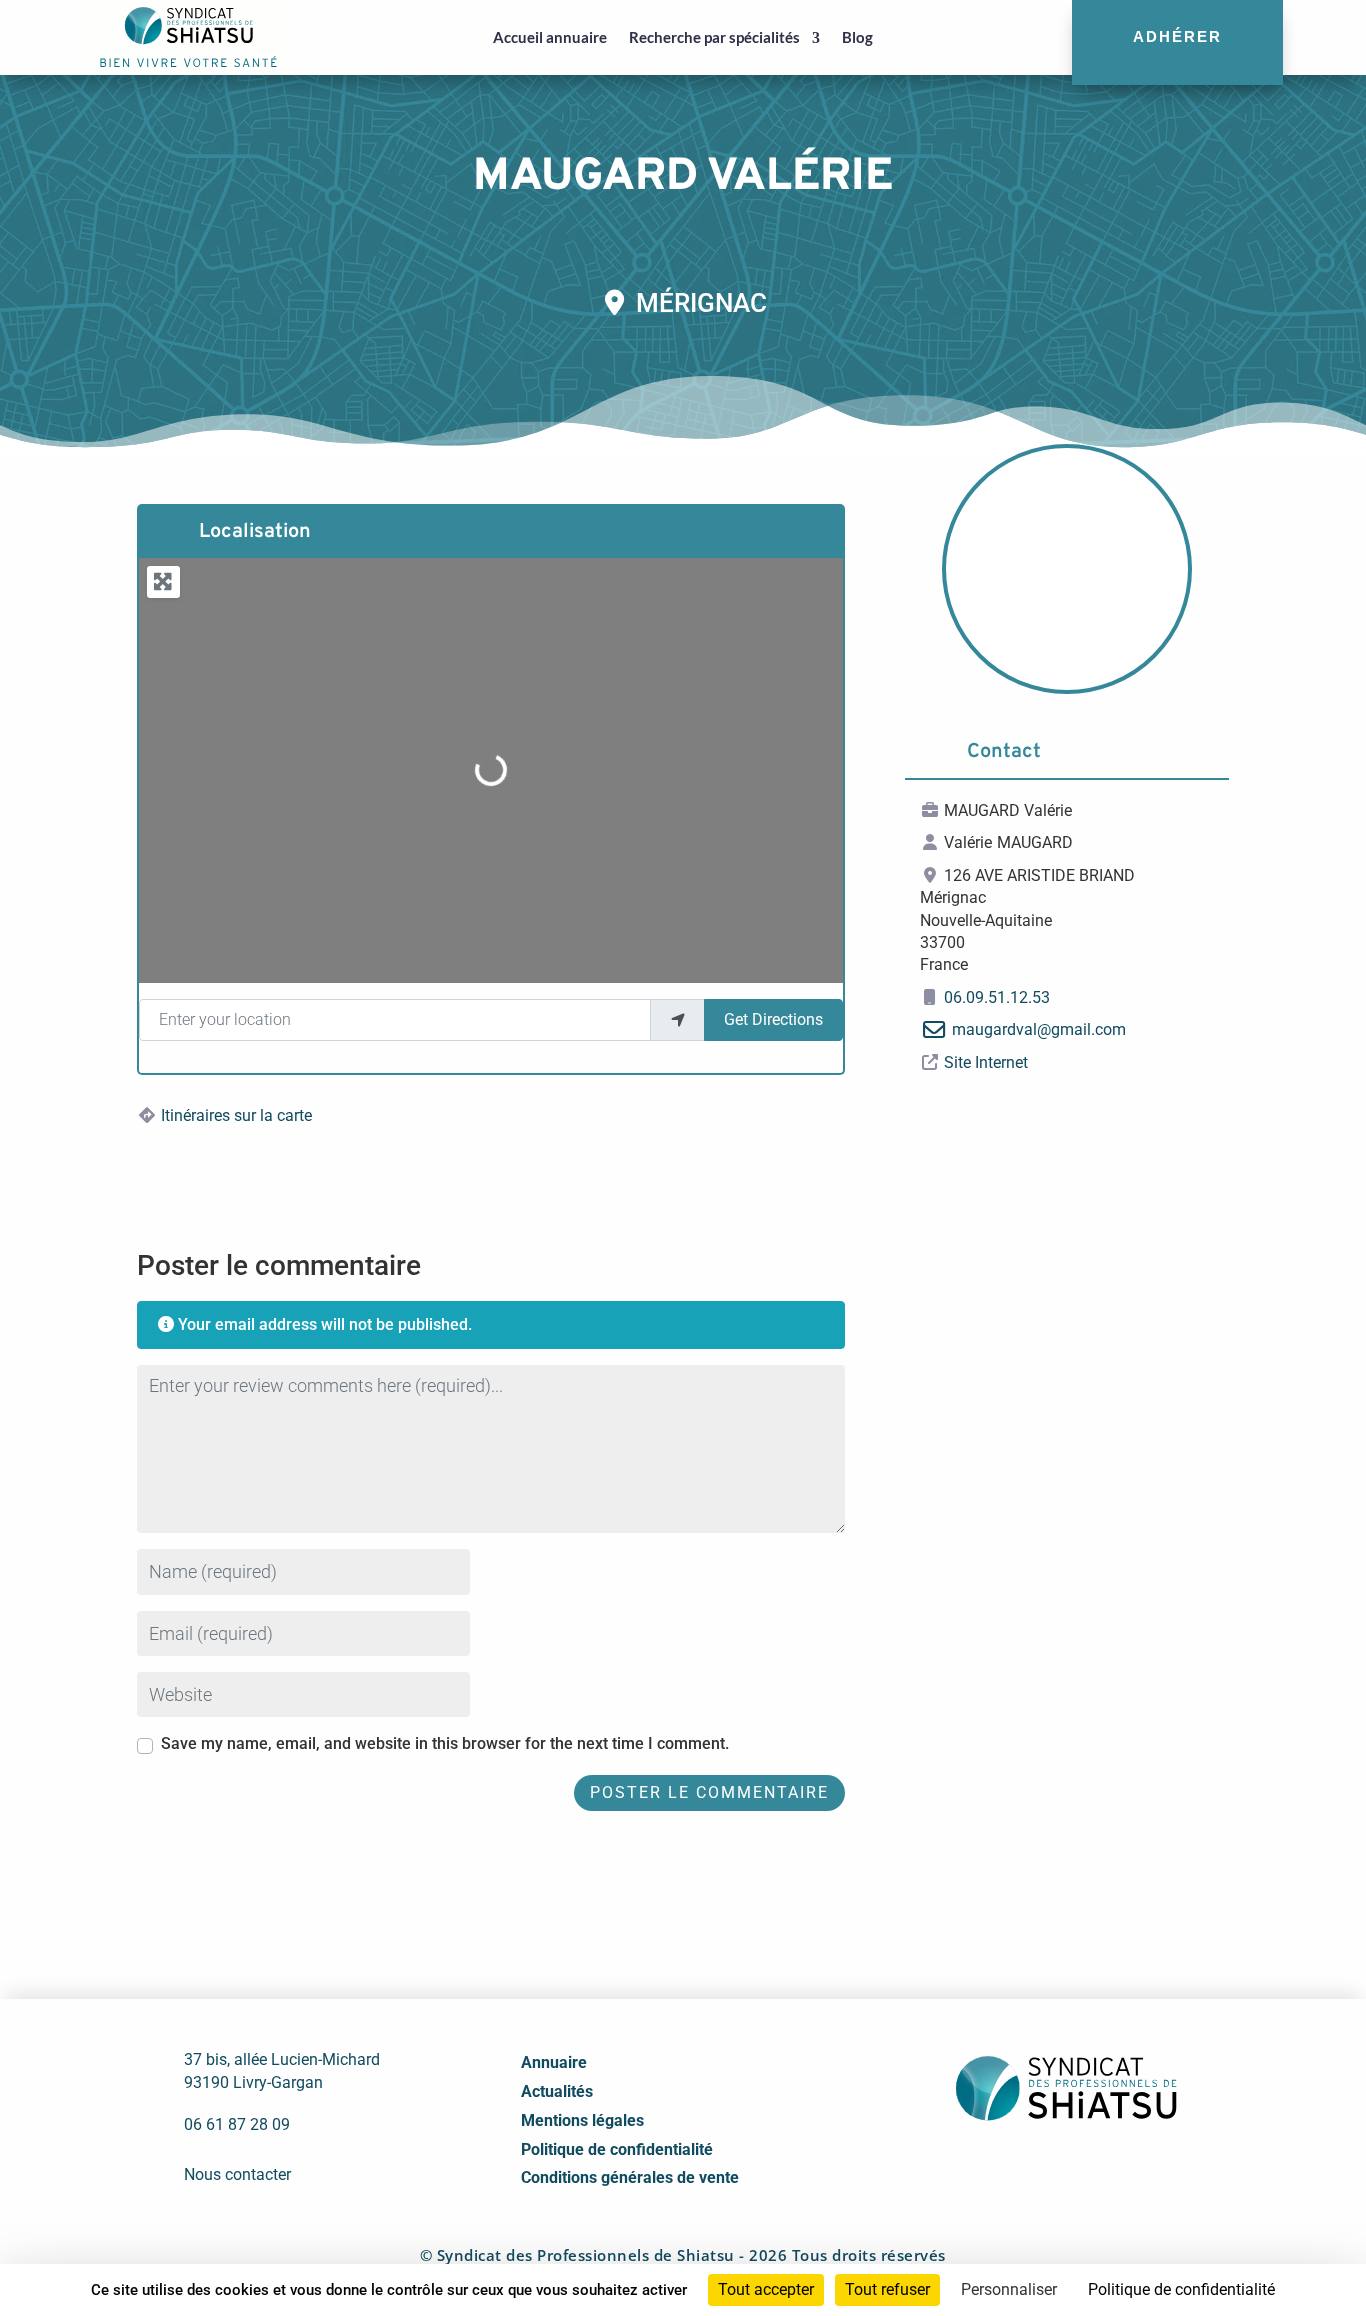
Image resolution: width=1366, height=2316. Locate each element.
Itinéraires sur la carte (236, 1115)
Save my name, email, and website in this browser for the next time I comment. (445, 1743)
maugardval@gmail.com (1039, 1029)
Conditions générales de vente (630, 2177)
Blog (857, 37)
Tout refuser (887, 2289)
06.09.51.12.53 (997, 997)
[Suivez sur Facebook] (998, 2170)
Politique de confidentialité (617, 2149)
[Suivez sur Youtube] (1086, 2170)
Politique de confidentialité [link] (1181, 2289)
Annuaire (554, 2062)
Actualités (557, 2091)
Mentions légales (582, 2120)
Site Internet (986, 1062)
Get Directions (773, 1019)
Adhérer (1177, 36)
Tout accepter (766, 2289)
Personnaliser (1009, 2289)
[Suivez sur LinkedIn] (1042, 2170)
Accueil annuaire (550, 37)
